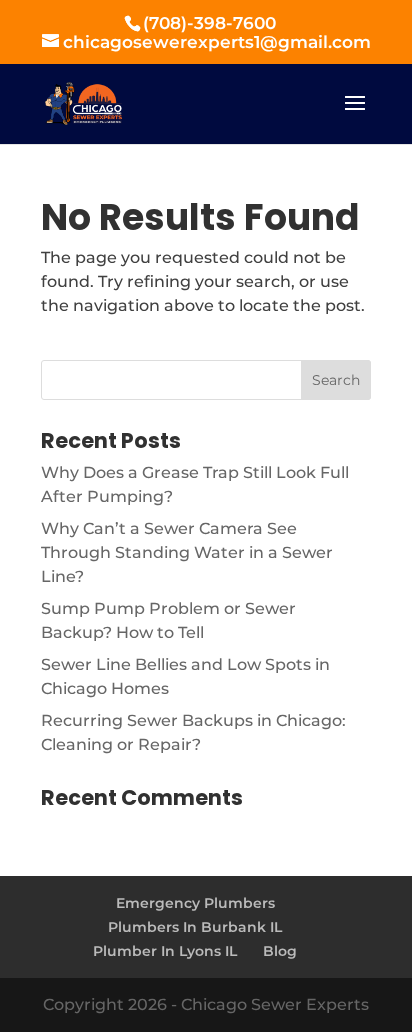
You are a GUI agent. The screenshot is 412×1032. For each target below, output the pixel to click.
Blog (280, 951)
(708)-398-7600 (209, 23)
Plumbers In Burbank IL (195, 927)
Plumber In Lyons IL (165, 951)
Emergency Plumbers (195, 903)
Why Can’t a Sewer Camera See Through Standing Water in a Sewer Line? (187, 552)
